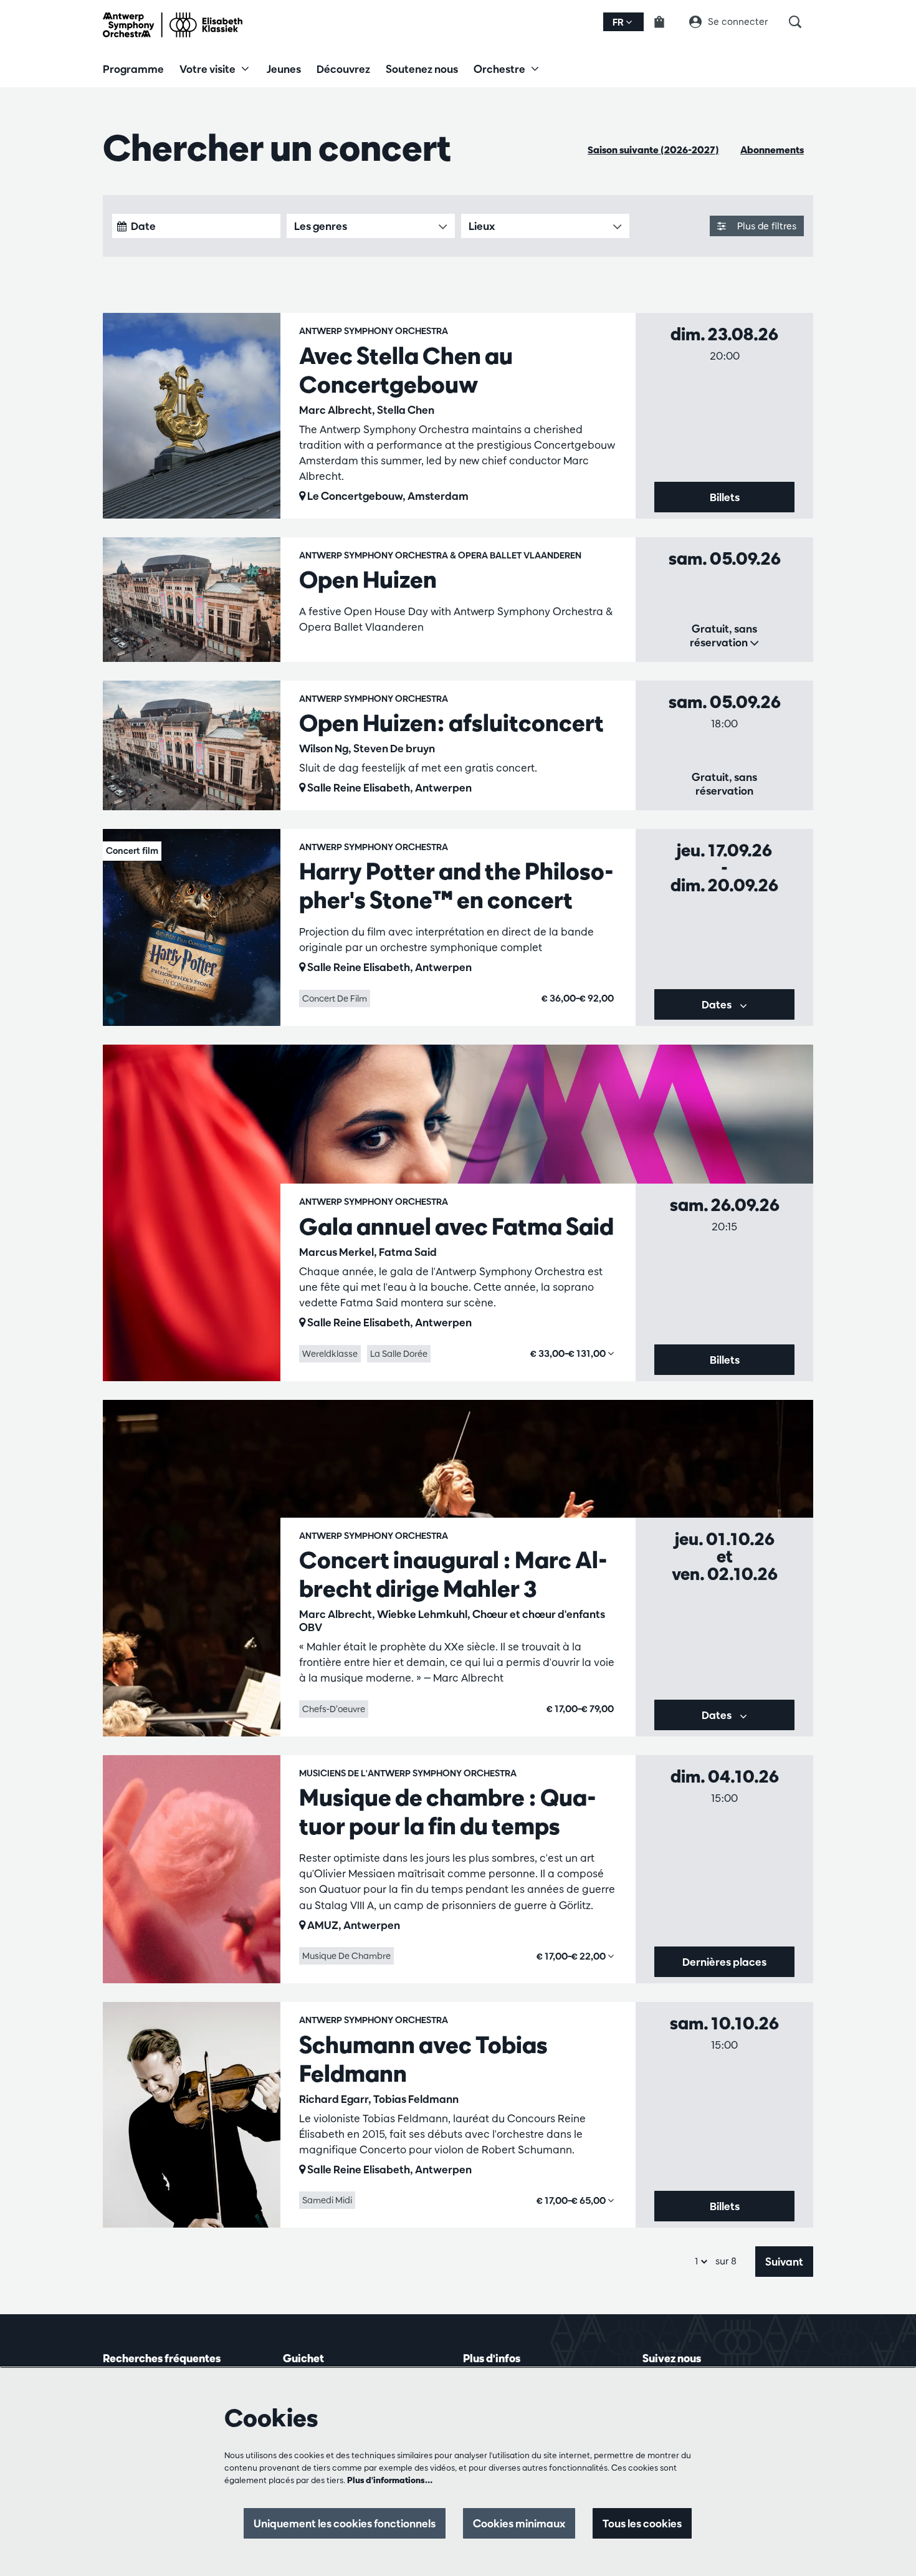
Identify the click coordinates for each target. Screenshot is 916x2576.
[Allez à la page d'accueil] (173, 25)
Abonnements (772, 150)
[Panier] (667, 22)
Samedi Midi (327, 2200)
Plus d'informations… (390, 2480)
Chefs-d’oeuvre (334, 1709)
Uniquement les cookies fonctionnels (345, 2523)
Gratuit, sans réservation (723, 635)
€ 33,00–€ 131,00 (569, 1353)
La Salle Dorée (399, 1354)
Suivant (784, 2262)
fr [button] (619, 22)
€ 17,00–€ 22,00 (572, 1956)
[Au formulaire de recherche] (801, 22)
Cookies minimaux (519, 2523)
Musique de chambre (346, 1956)
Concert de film (335, 998)
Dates (718, 1004)
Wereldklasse (330, 1354)
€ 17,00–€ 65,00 (572, 2200)
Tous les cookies (642, 2523)
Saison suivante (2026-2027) (653, 150)
